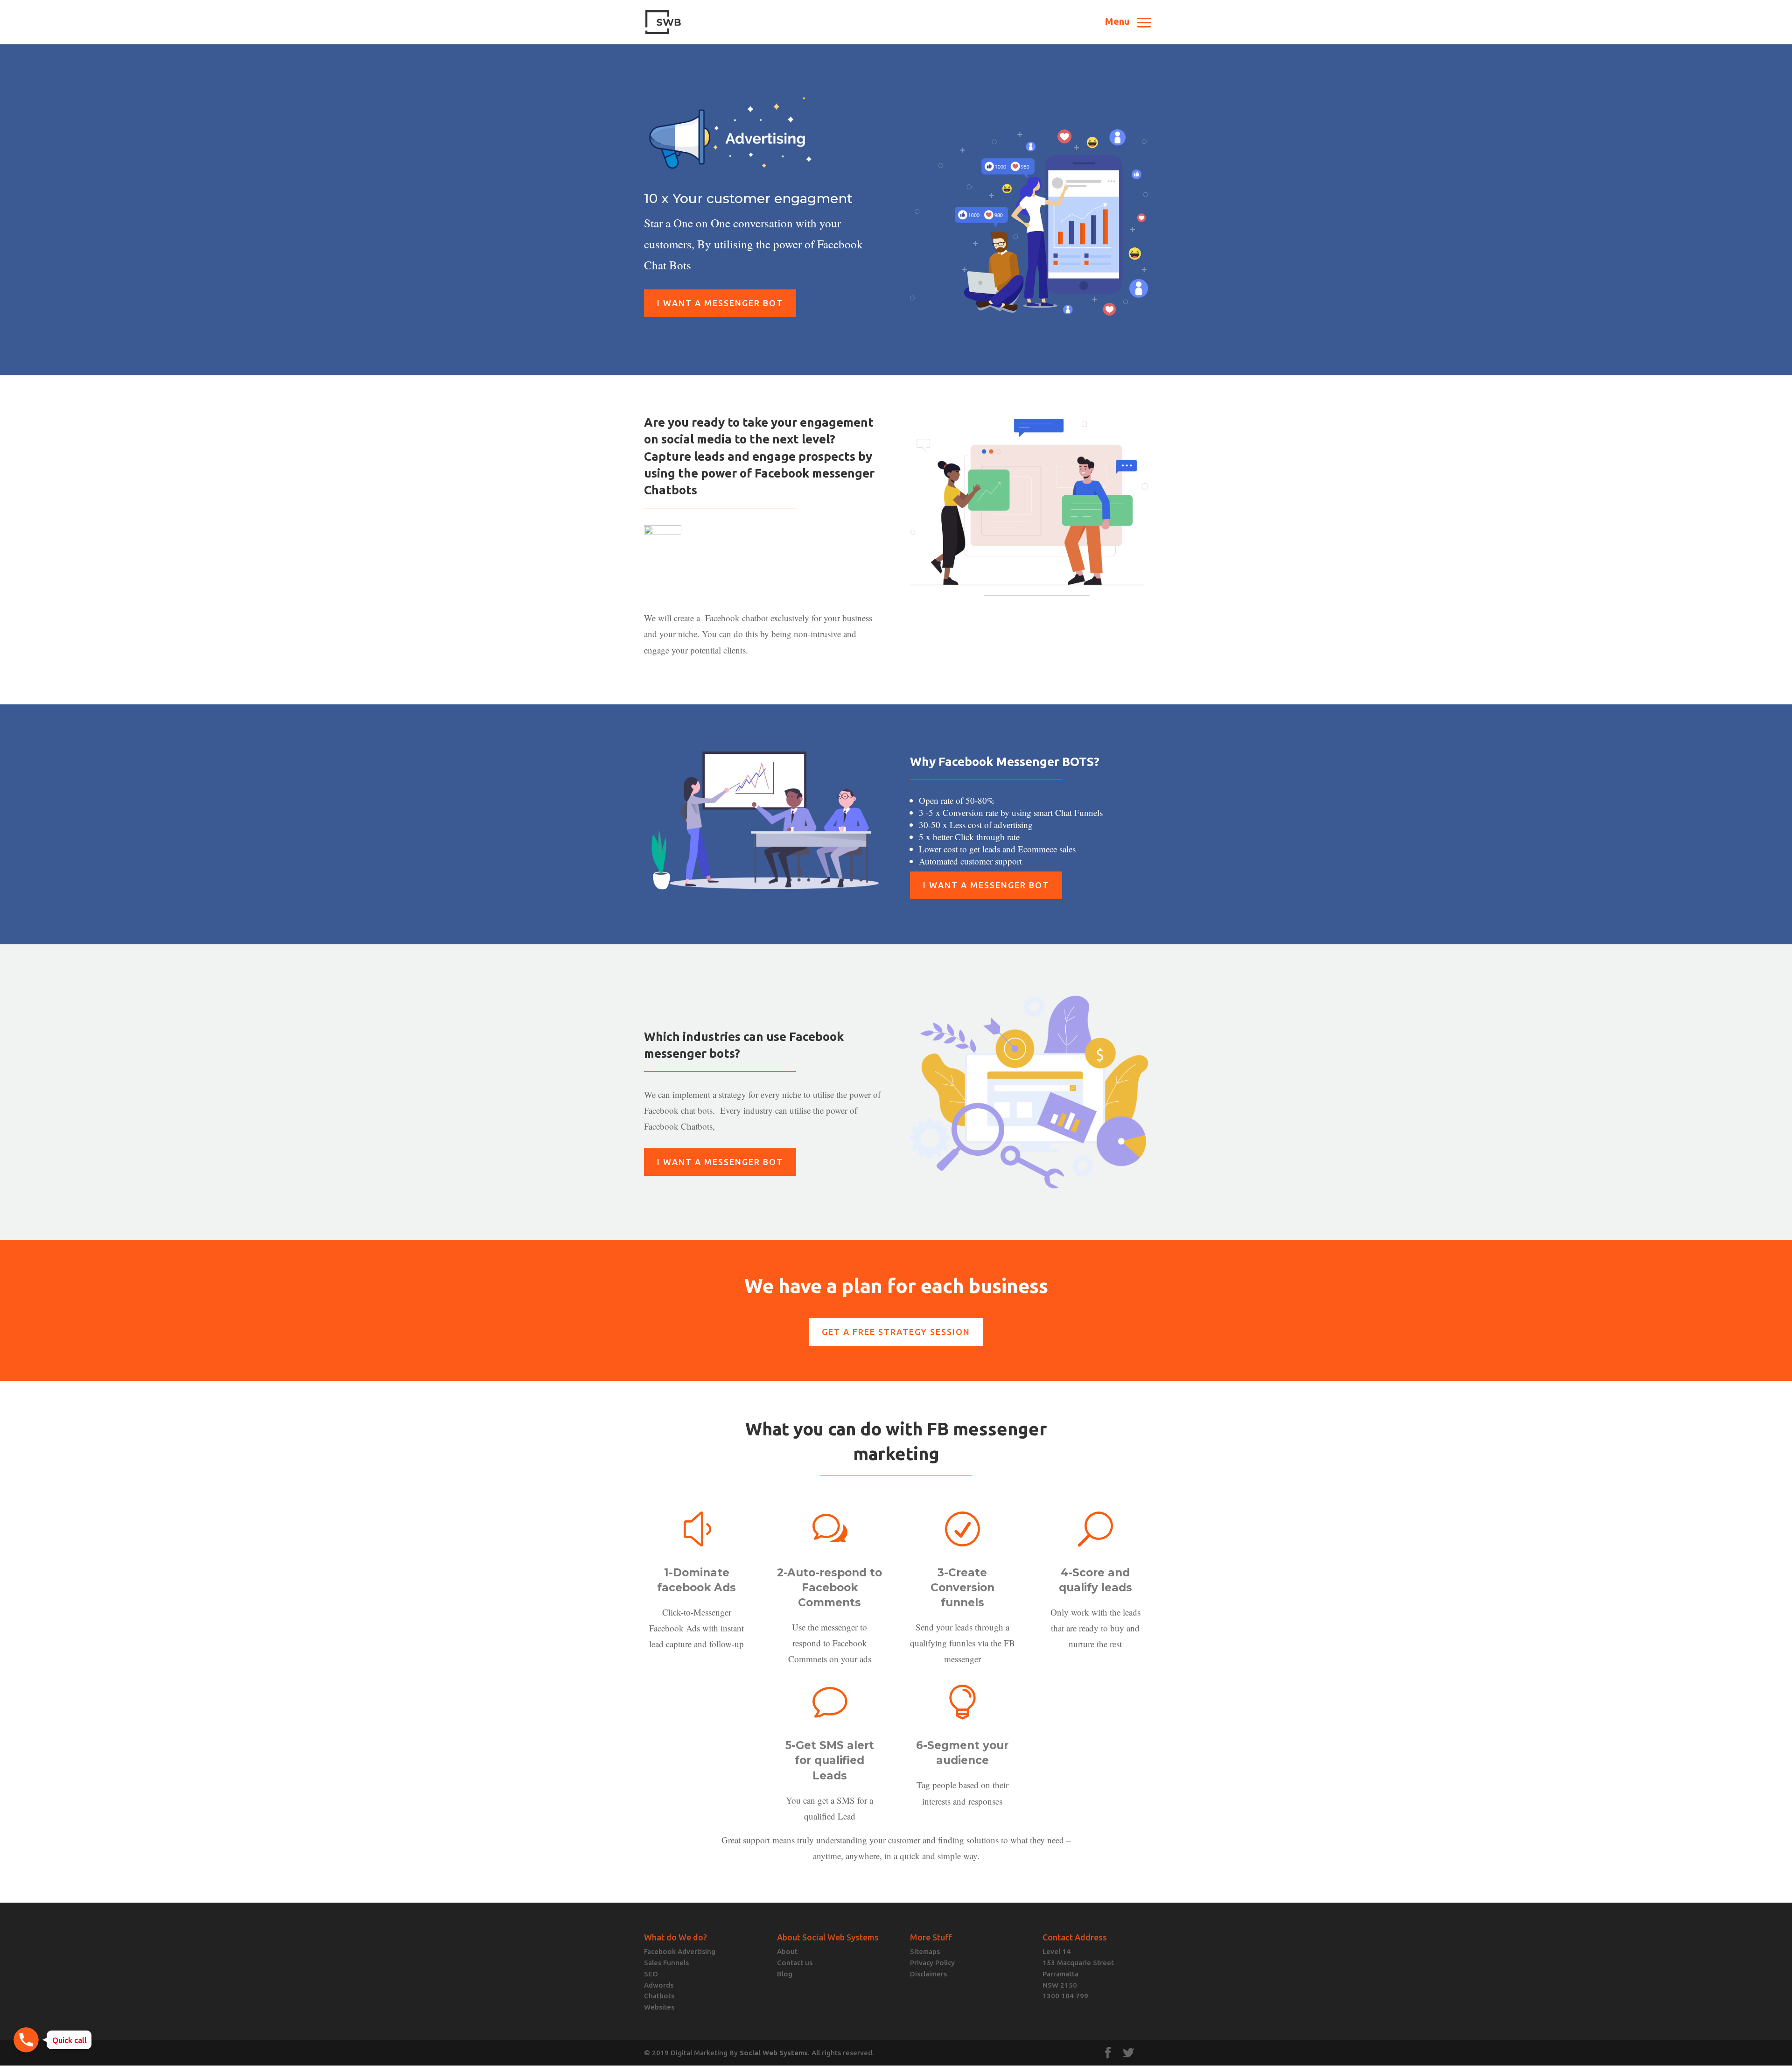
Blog (785, 1974)
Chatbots (659, 1996)
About (787, 1951)
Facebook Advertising (680, 1951)
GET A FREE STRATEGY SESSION (896, 1332)
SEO (651, 1974)
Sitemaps (925, 1951)
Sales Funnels (666, 1963)
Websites (659, 2007)
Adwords (659, 1985)
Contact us (795, 1963)
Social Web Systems (774, 2053)
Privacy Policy (932, 1963)
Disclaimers (928, 1974)
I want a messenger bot (720, 303)
